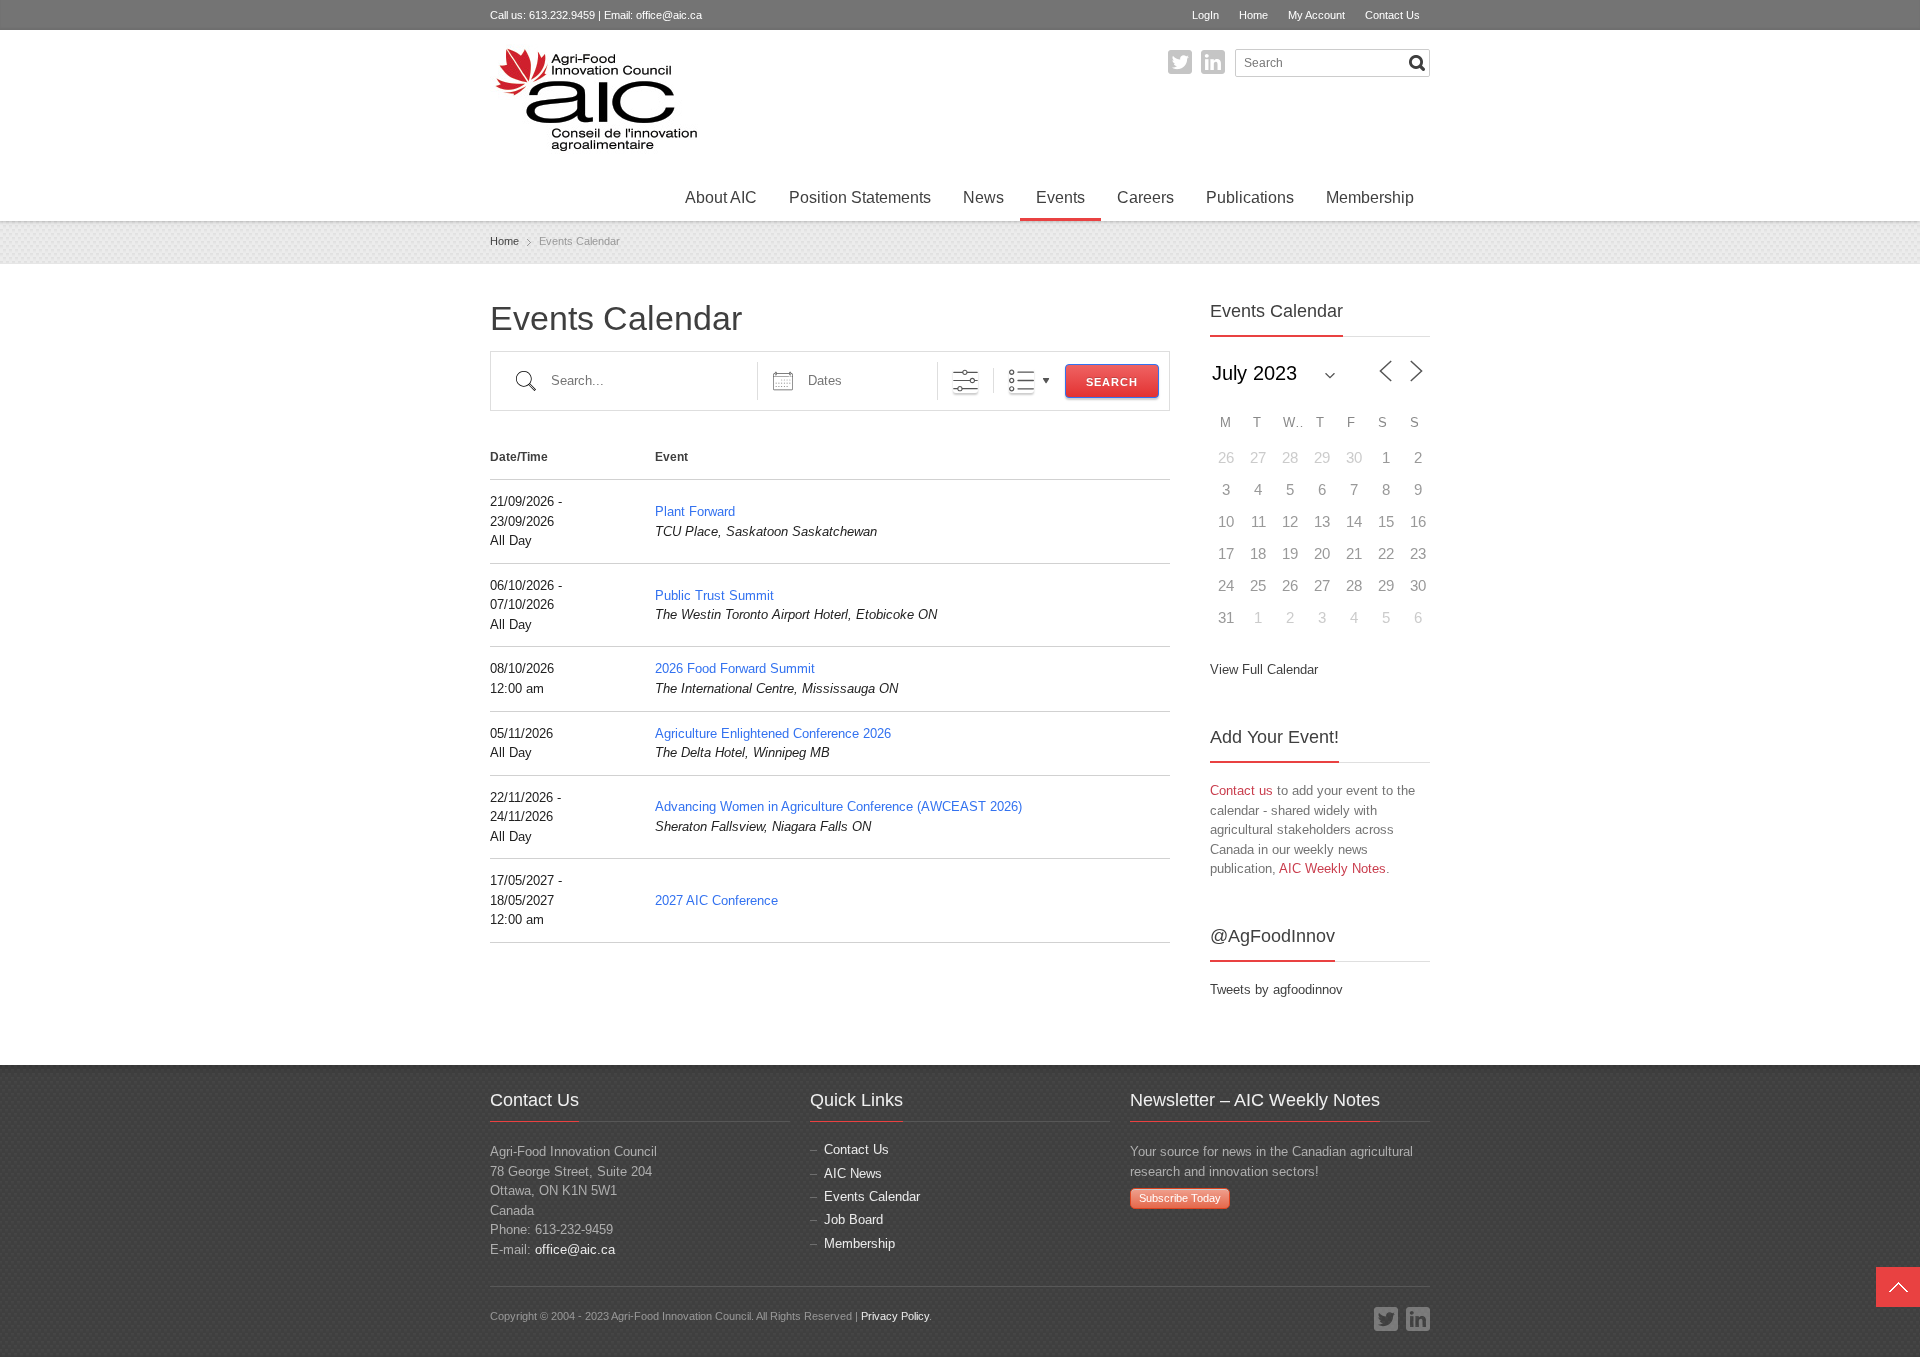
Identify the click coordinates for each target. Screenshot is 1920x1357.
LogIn (1205, 15)
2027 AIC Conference (716, 900)
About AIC (721, 197)
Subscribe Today (1180, 1198)
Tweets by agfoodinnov (1276, 989)
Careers (1145, 197)
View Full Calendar (1264, 669)
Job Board (853, 1219)
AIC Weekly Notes (1332, 868)
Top (1898, 1287)
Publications (1250, 197)
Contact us (1241, 790)
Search (1112, 382)
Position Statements (860, 197)
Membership (1370, 197)
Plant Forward (695, 511)
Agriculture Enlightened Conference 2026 (773, 733)
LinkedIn (1213, 62)
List (1021, 380)
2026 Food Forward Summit (735, 668)
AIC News (853, 1173)
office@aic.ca (669, 15)
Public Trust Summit (714, 595)
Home (1253, 15)
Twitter (1180, 62)
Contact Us (1392, 15)
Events (1060, 197)
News (983, 197)
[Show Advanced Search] (965, 380)
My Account (1316, 15)
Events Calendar (872, 1196)
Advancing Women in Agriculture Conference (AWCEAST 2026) (838, 806)
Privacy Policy (895, 1316)
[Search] (1417, 63)
